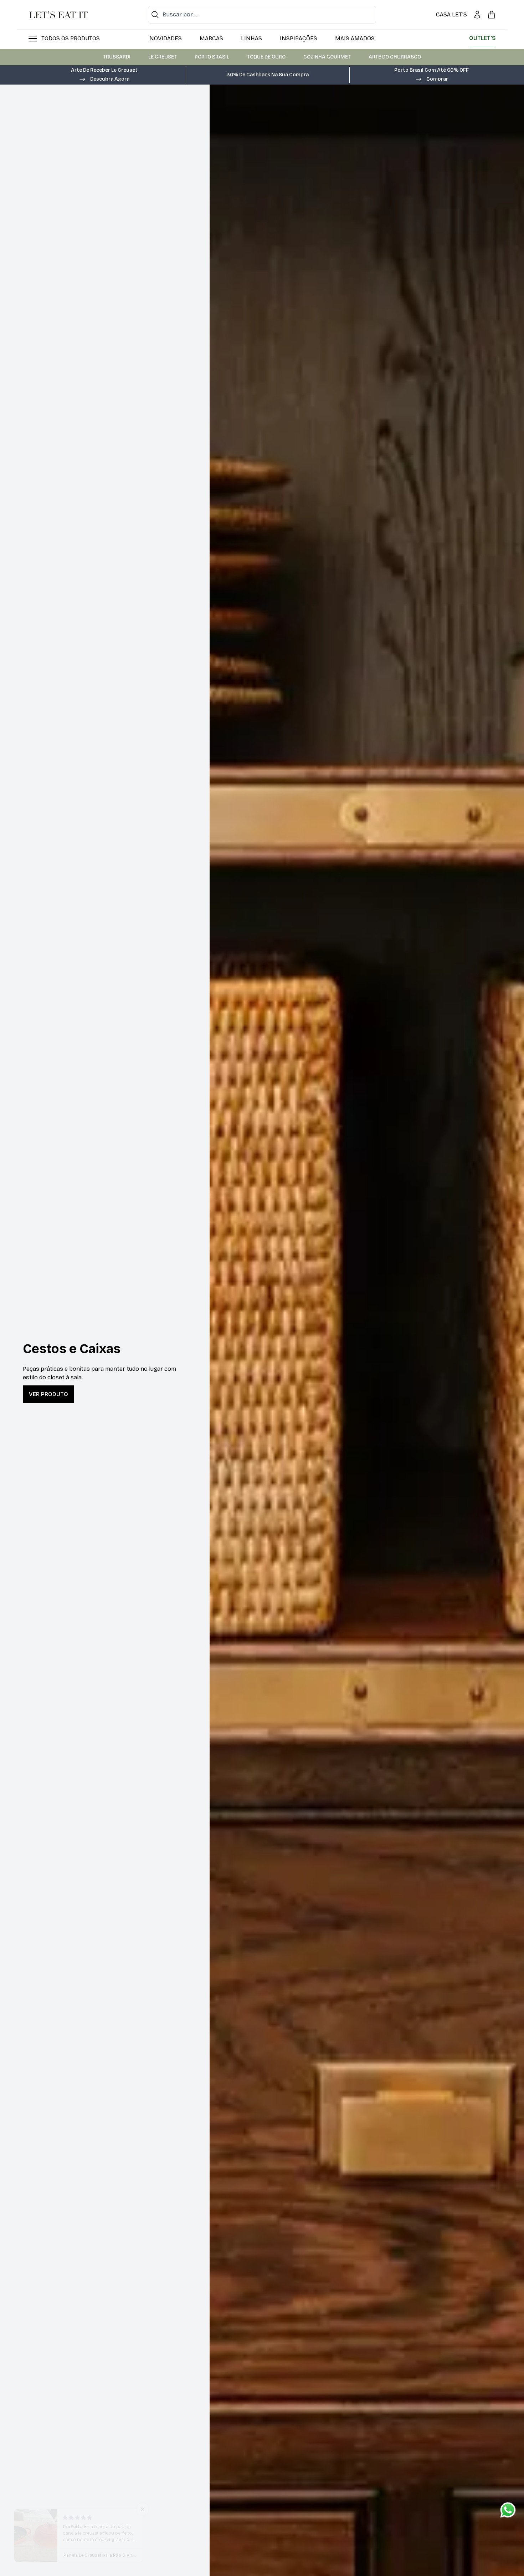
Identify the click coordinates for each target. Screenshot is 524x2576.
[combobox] (262, 15)
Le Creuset (163, 57)
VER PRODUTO (48, 1394)
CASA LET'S (451, 14)
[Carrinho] (492, 15)
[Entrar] (477, 15)
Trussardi (117, 57)
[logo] (58, 15)
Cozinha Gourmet (327, 57)
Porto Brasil (212, 57)
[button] (104, 78)
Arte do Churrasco (395, 57)
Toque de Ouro (266, 57)
